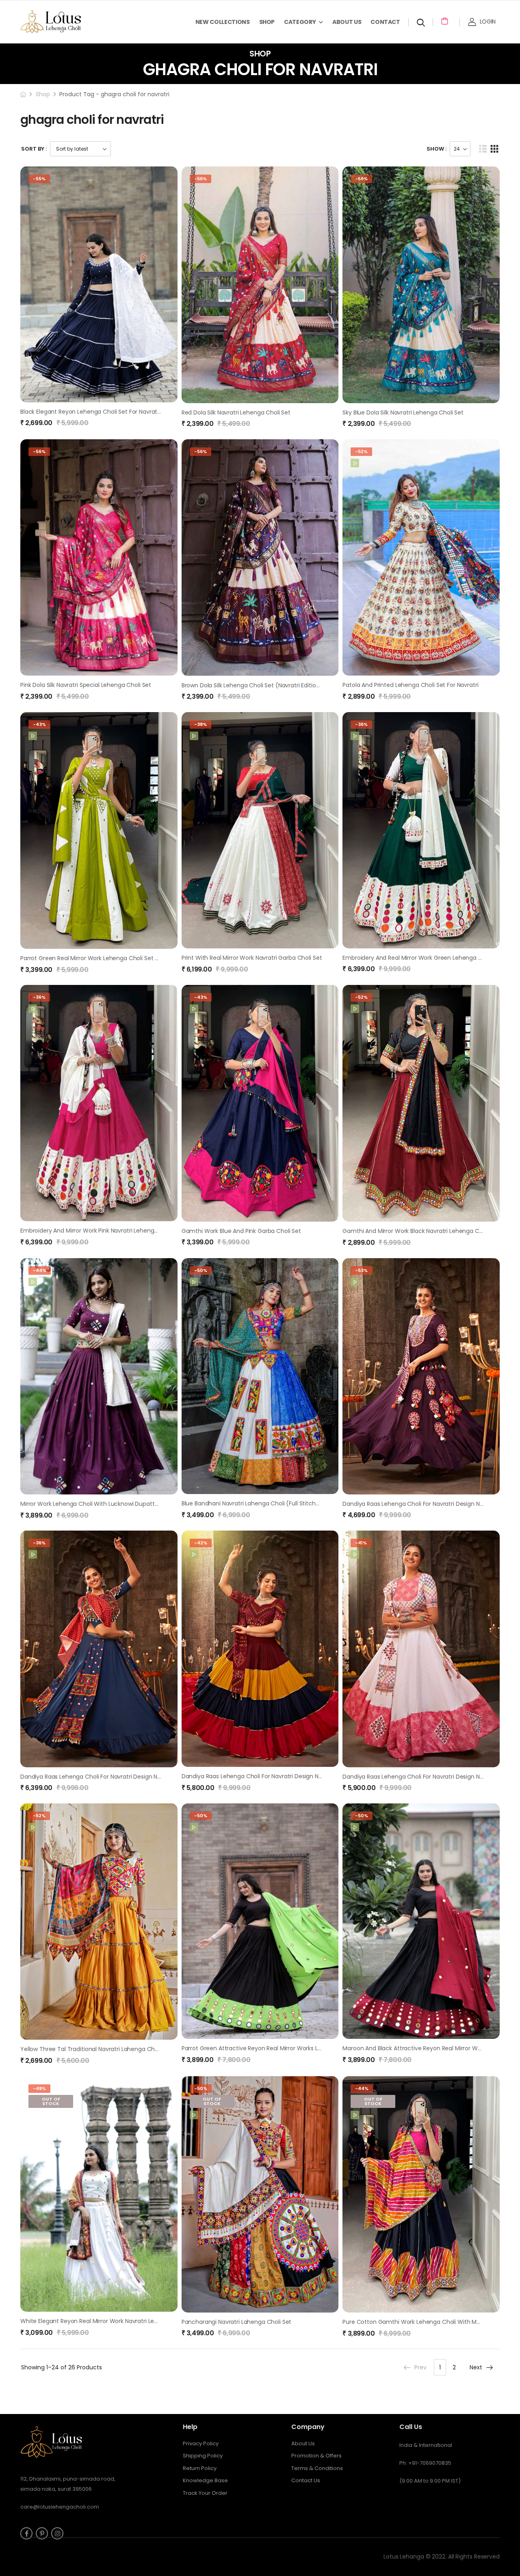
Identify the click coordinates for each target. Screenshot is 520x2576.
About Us (347, 22)
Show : (437, 149)
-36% (361, 724)
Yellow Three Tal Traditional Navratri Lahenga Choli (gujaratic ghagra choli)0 (128, 2049)
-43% (39, 724)
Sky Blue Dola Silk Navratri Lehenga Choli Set (403, 412)
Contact (385, 22)
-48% (39, 2088)
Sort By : (34, 149)
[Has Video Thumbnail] (355, 463)
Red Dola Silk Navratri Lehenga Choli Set (236, 412)
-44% (40, 1270)
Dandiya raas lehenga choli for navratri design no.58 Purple (426, 1504)
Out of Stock (51, 2101)
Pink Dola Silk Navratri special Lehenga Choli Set (86, 685)
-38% (200, 724)
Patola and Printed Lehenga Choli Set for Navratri (410, 685)
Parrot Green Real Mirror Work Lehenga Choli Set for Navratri (103, 958)
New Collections (223, 22)
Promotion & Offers (316, 2456)
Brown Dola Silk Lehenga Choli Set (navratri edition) (252, 685)
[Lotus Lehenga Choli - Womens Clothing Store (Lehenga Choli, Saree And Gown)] (61, 22)
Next (476, 2367)
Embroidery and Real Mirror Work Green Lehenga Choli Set (422, 958)
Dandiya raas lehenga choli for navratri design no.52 (417, 1777)
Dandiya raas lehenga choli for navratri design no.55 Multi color (271, 1776)
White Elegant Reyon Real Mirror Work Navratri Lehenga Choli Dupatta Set (122, 2321)
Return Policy (200, 2468)
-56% (200, 179)
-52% (361, 451)
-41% (361, 1543)
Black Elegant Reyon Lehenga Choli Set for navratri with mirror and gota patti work (135, 412)
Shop (267, 22)
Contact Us (306, 2480)
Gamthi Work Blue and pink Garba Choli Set (241, 1231)
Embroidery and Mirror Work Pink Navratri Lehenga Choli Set (102, 1231)
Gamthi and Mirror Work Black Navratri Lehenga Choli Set (421, 1231)
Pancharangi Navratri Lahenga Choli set (237, 2322)
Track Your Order (205, 2493)
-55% (39, 179)
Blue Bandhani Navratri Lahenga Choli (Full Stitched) (254, 1503)
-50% (201, 1270)
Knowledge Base (205, 2480)
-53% (361, 1270)
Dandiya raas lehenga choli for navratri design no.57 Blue (101, 1777)
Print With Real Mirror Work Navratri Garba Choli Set (252, 958)
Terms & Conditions (317, 2468)
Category (300, 22)
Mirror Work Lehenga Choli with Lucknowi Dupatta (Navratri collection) (118, 1504)
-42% (201, 1543)
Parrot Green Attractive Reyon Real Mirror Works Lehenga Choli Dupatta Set (286, 2048)
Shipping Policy (203, 2456)
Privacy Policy (201, 2443)
